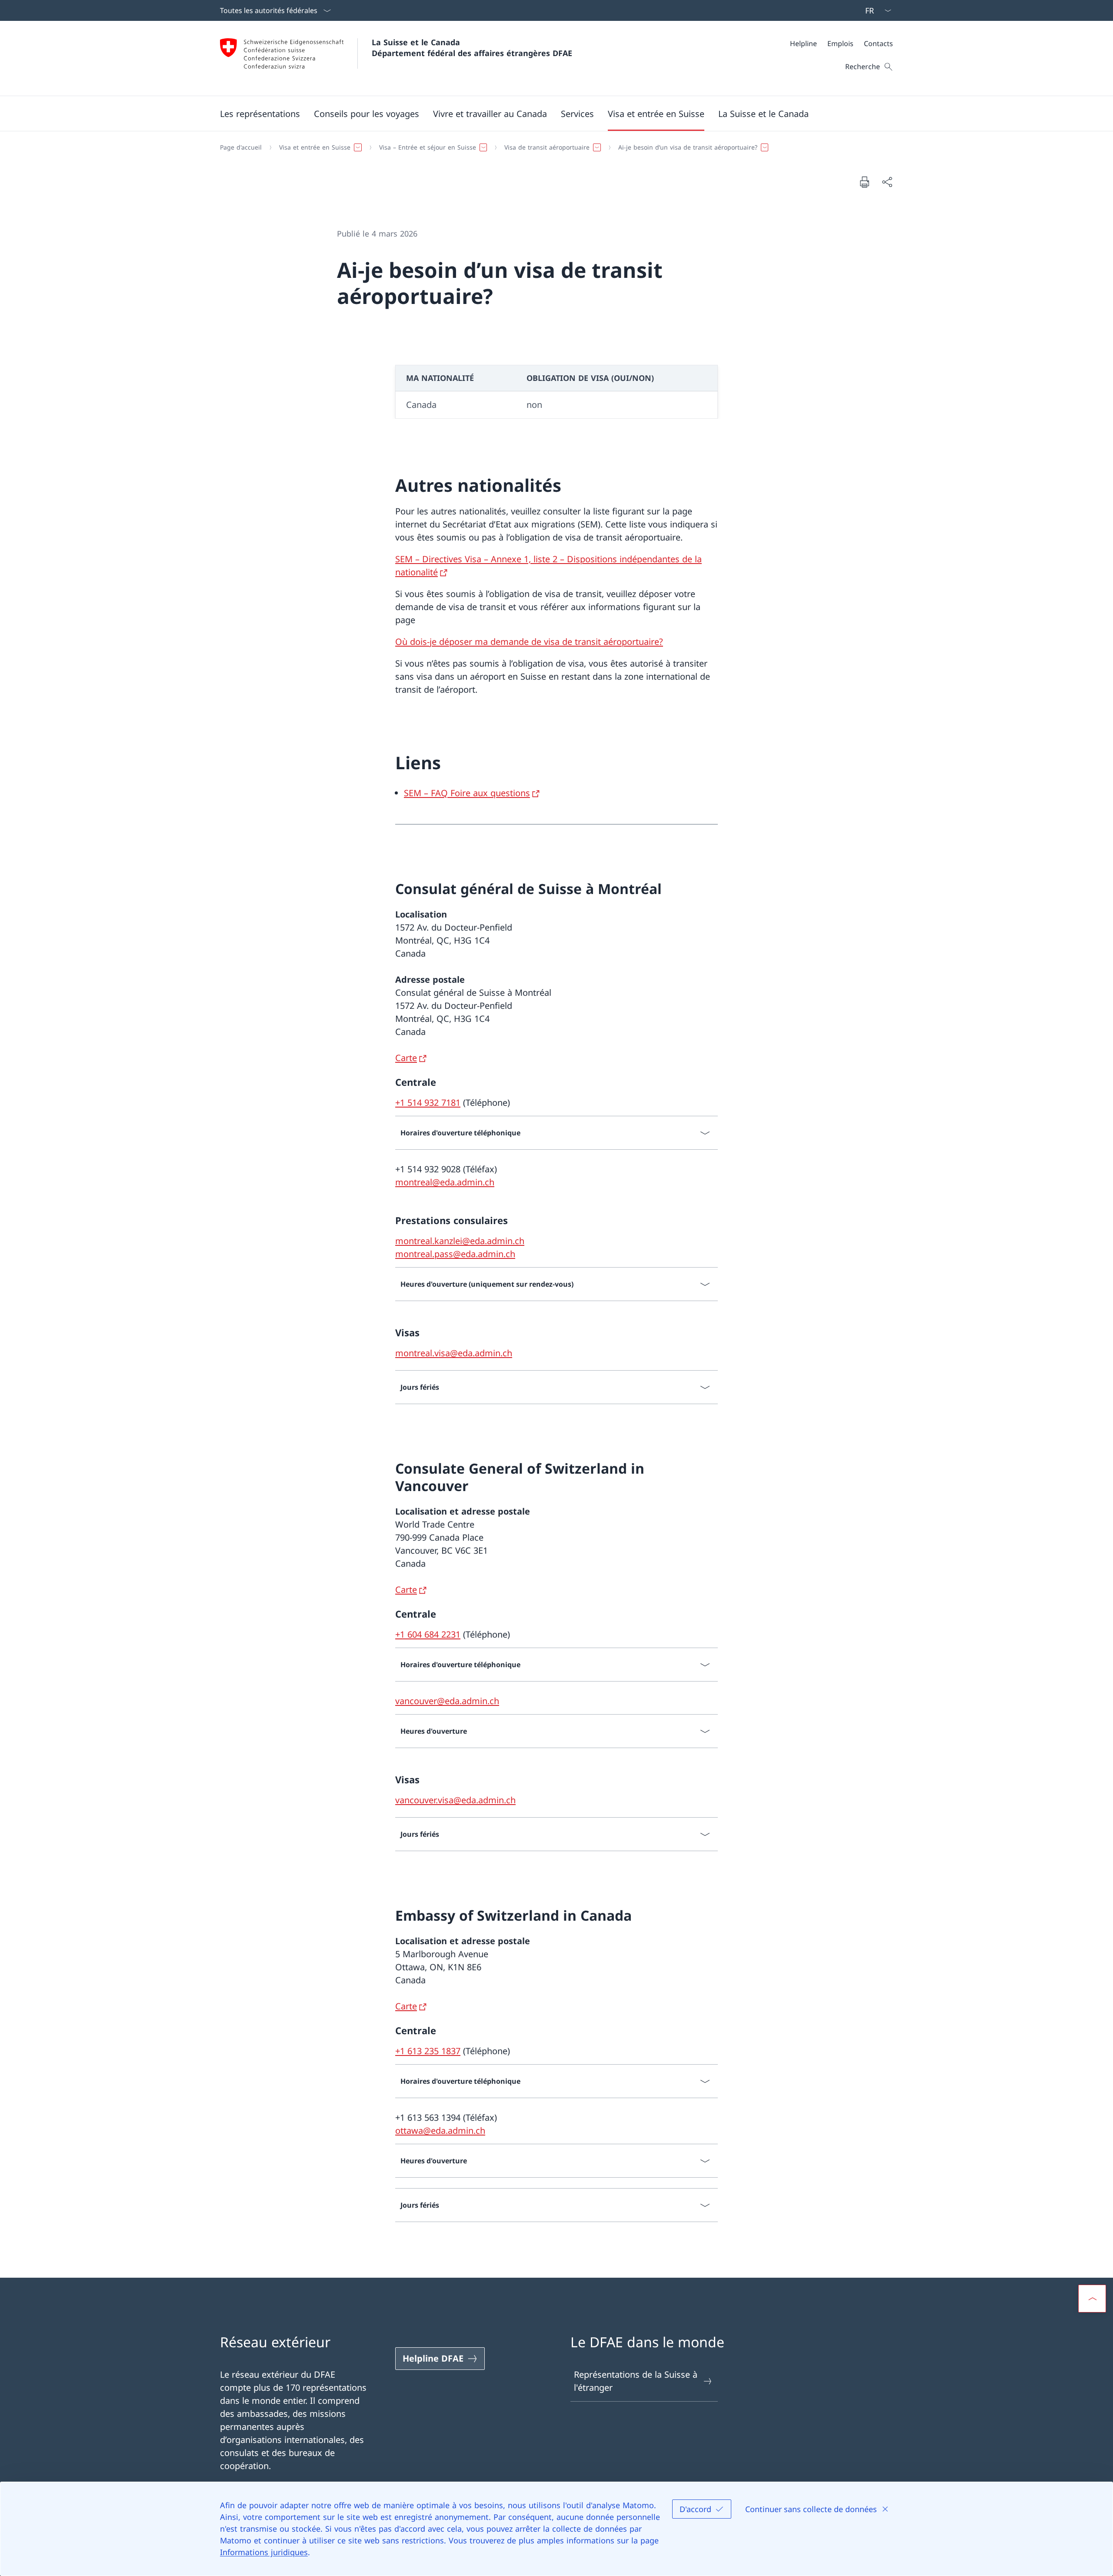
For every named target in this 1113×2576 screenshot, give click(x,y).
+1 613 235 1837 (428, 2051)
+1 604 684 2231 (428, 1634)
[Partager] (887, 182)
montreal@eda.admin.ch (445, 1182)
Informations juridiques (264, 2552)
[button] (260, 113)
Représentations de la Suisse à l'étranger (636, 2381)
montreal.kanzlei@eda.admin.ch (460, 1241)
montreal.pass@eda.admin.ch (455, 1254)
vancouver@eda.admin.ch (447, 1701)
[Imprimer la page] (864, 182)
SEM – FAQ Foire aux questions (467, 793)
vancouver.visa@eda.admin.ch (455, 1800)
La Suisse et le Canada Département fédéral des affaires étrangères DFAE (472, 48)
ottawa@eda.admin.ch (440, 2131)
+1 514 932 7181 (428, 1103)
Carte (406, 1058)
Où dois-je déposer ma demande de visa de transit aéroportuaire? (529, 642)
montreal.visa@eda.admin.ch (454, 1353)
